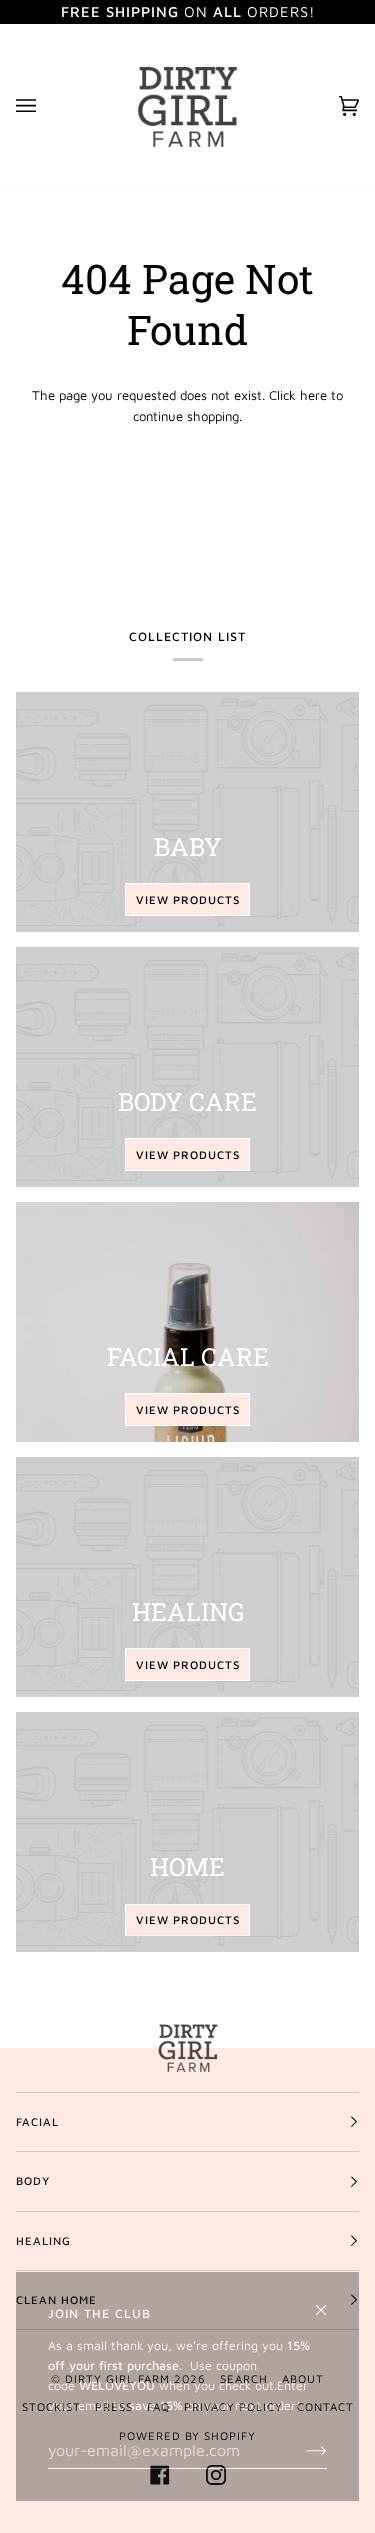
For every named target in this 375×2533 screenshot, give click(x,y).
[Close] (329, 2301)
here (313, 395)
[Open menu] (46, 106)
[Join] (300, 2450)
